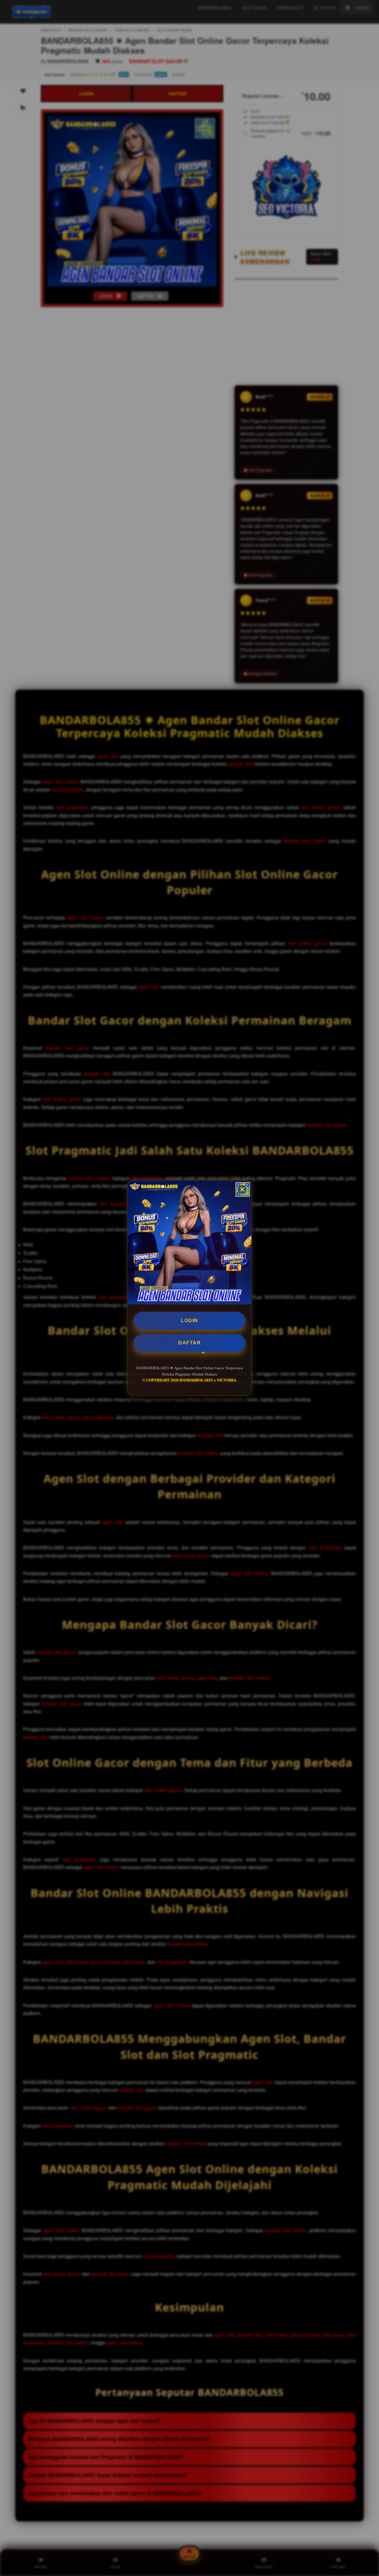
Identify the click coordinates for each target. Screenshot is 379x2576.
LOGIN (189, 1321)
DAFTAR (189, 1343)
